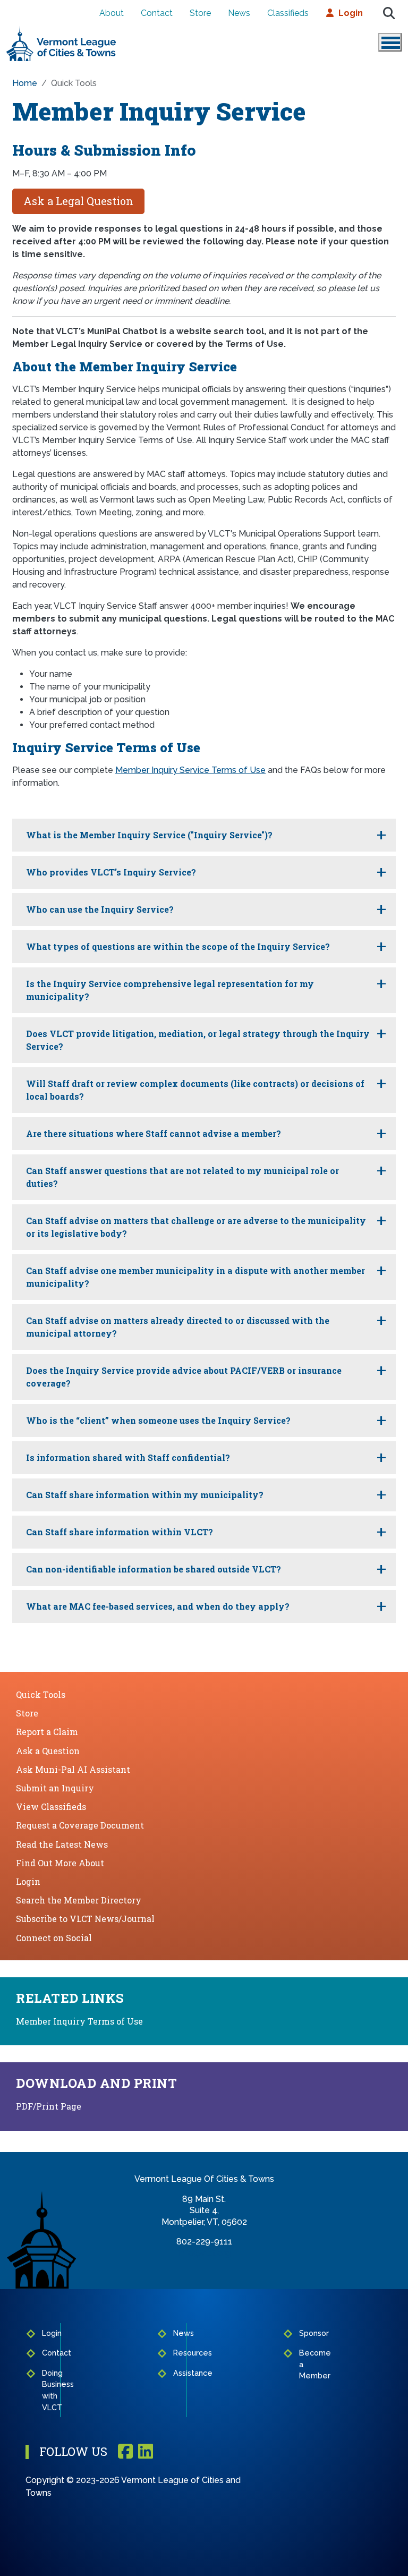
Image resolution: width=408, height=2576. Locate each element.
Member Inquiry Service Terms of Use (190, 770)
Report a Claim (47, 1732)
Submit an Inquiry (55, 1788)
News (239, 13)
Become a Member (303, 2364)
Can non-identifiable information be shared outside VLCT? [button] (154, 1569)
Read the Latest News (62, 1844)
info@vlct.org (204, 2253)
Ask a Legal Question (78, 201)
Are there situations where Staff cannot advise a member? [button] (154, 1133)
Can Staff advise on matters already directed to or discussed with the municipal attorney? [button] (178, 1327)
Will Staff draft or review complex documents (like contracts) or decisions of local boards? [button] (195, 1090)
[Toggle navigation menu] (390, 42)
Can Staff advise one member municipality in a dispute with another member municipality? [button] (195, 1277)
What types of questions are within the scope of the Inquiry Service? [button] (178, 946)
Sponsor (303, 2333)
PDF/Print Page (49, 2106)
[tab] (204, 835)
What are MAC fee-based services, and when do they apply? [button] (158, 1606)
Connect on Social (54, 1938)
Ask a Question (48, 1751)
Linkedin (146, 2452)
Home (25, 83)
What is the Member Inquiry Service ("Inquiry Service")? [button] (149, 835)
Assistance (177, 2373)
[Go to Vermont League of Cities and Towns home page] (61, 30)
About (112, 13)
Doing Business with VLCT (48, 2390)
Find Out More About (60, 1863)
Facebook (125, 2452)
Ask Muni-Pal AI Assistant (73, 1769)
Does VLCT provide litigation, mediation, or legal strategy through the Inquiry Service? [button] (198, 1040)
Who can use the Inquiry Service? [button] (100, 909)
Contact (157, 13)
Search (389, 13)
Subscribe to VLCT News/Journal (85, 1919)
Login (351, 13)
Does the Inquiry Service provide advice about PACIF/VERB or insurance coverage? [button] (184, 1377)
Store (200, 13)
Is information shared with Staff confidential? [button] (128, 1457)
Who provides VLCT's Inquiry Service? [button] (111, 872)
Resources (177, 2353)
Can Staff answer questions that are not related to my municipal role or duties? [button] (182, 1177)
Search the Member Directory (79, 1900)
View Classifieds (51, 1806)
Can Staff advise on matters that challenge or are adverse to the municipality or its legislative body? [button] (196, 1227)
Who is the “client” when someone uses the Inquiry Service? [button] (158, 1420)
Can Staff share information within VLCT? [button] (120, 1532)
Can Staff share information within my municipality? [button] (145, 1495)
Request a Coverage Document (80, 1825)
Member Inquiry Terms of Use (79, 2021)
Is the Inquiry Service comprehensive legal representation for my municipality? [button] (170, 990)
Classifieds (288, 13)
